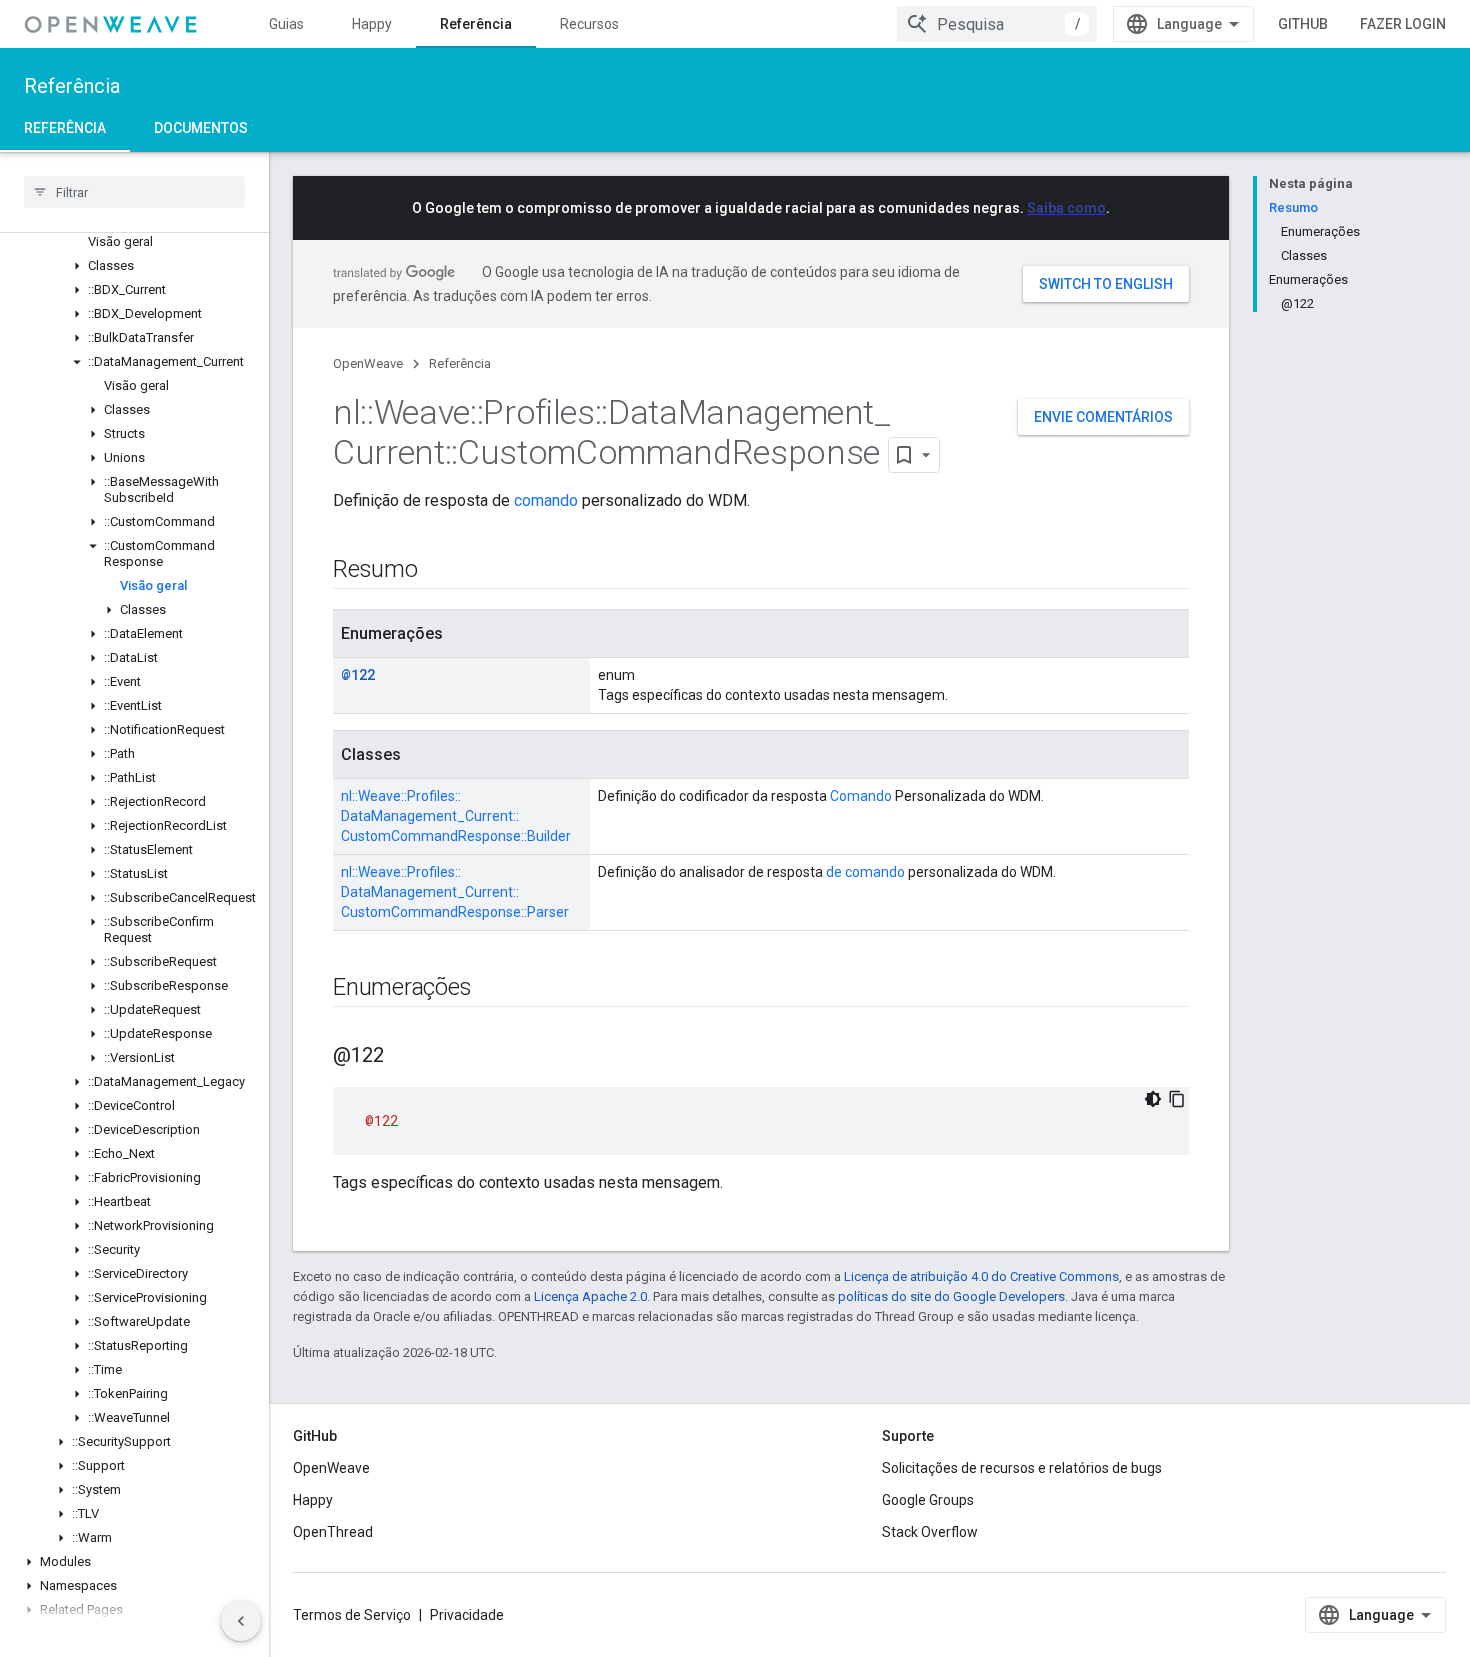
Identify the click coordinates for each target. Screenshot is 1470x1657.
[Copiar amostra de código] (1177, 1099)
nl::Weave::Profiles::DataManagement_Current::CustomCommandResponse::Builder (456, 816)
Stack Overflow (930, 1532)
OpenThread (333, 1532)
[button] (134, 266)
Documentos (201, 128)
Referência (476, 24)
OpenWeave (368, 363)
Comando (861, 796)
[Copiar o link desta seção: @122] (404, 1057)
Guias (286, 24)
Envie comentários (1103, 417)
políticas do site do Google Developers (951, 1296)
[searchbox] (134, 192)
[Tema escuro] (1153, 1099)
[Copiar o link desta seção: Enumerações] (491, 989)
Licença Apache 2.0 (590, 1296)
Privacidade (467, 1615)
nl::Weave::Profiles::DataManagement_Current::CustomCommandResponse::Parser (455, 892)
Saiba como (1066, 208)
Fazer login (1403, 24)
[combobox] (997, 24)
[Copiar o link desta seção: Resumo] (438, 571)
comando (546, 500)
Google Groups (928, 1500)
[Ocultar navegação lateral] (241, 1621)
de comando (865, 872)
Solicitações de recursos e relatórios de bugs (1022, 1468)
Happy (372, 24)
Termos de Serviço (352, 1615)
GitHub (1303, 24)
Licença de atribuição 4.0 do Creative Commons (981, 1276)
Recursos (589, 24)
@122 (358, 674)
